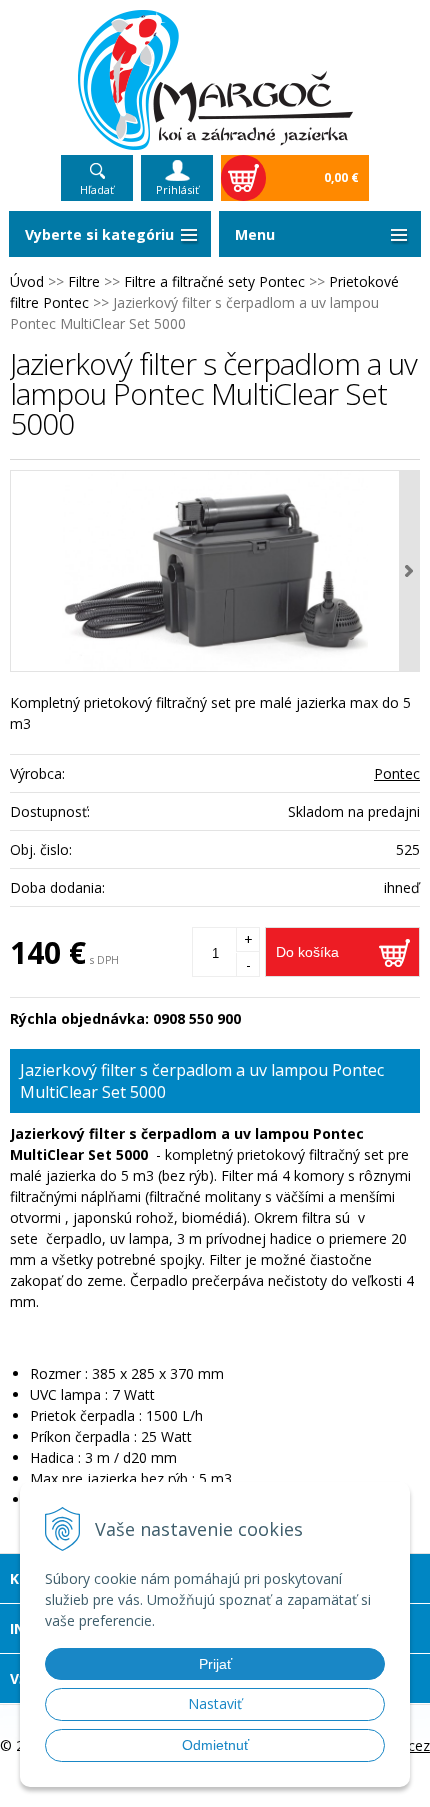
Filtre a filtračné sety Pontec (214, 281)
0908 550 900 (197, 1018)
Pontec (397, 773)
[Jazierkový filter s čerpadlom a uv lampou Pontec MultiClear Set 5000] (215, 571)
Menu (255, 234)
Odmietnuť (215, 1745)
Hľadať (97, 189)
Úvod (27, 281)
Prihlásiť (177, 189)
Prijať (215, 1664)
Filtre (84, 281)
